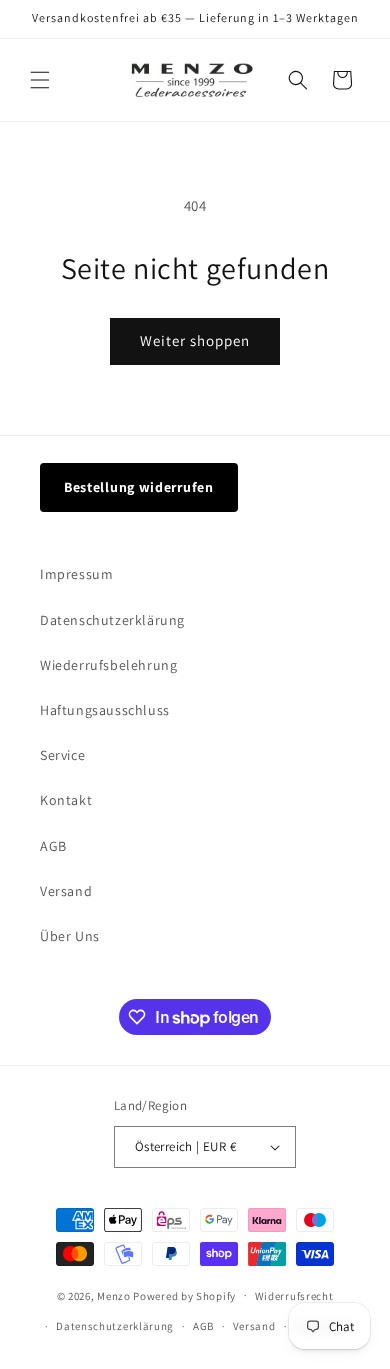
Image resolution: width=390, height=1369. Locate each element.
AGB (53, 846)
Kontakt (66, 800)
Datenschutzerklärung (112, 620)
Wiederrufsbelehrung (108, 665)
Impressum (76, 574)
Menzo (114, 1295)
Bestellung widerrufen (139, 487)
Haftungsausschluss (105, 710)
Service (62, 755)
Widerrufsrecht (294, 1296)
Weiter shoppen (195, 340)
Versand (66, 891)
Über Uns (70, 936)
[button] (40, 80)
